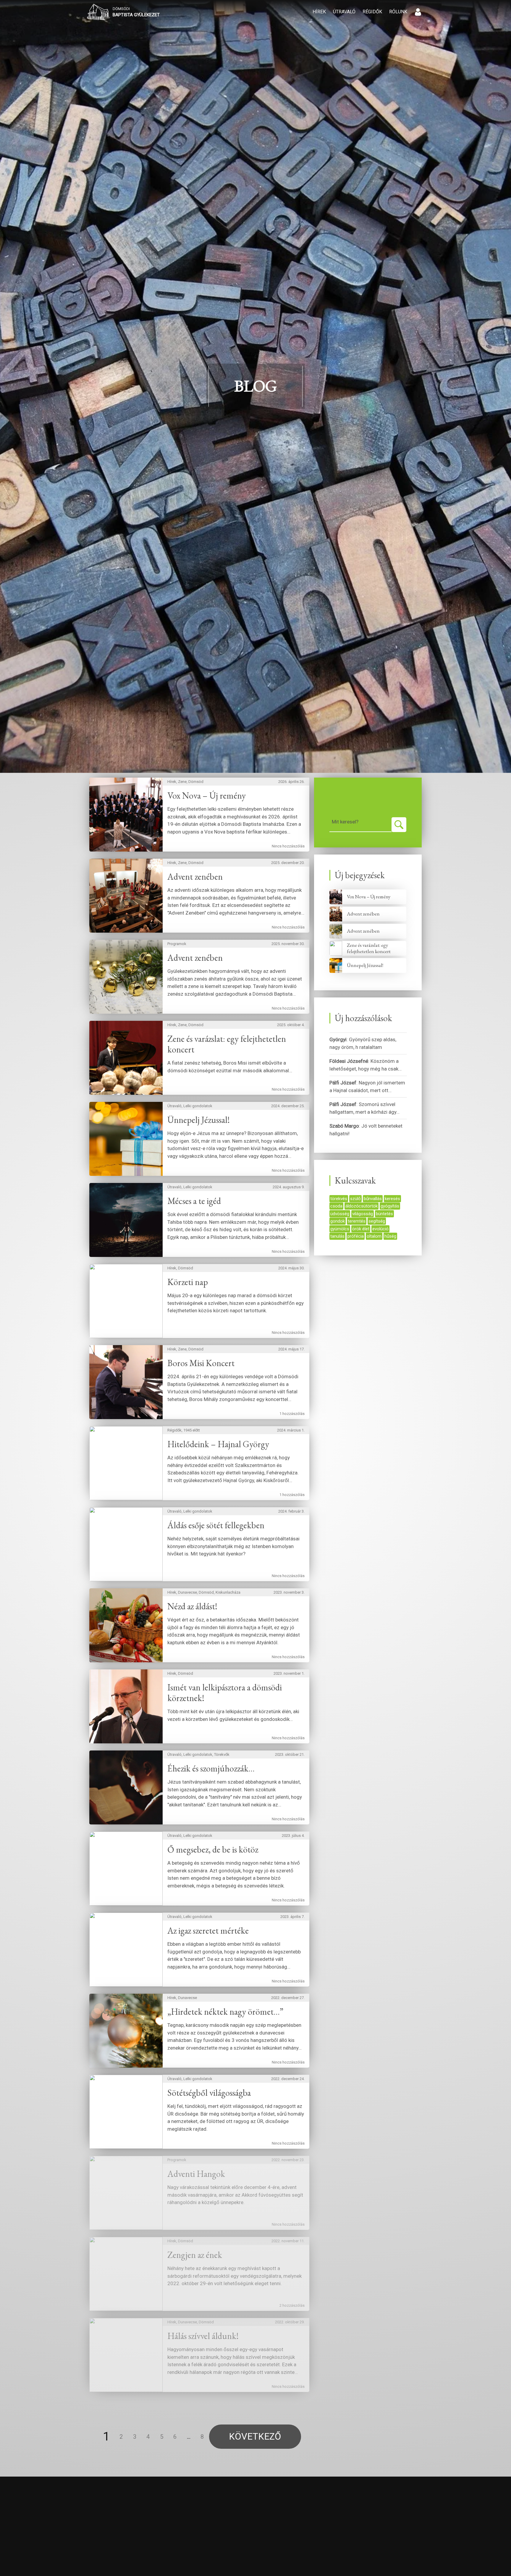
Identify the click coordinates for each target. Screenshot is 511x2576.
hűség (390, 1236)
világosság (363, 1214)
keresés (392, 1199)
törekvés (339, 1199)
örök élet (361, 1229)
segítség (377, 1221)
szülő (355, 1199)
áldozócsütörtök (362, 1206)
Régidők (372, 12)
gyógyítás (390, 1206)
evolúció (380, 1229)
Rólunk (398, 12)
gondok (338, 1221)
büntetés (384, 1214)
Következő (255, 2436)
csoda (336, 1206)
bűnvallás (373, 1199)
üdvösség (340, 1214)
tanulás (337, 1236)
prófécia (356, 1236)
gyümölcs (340, 1229)
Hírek (319, 12)
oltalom (374, 1236)
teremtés (357, 1221)
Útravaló (344, 12)
